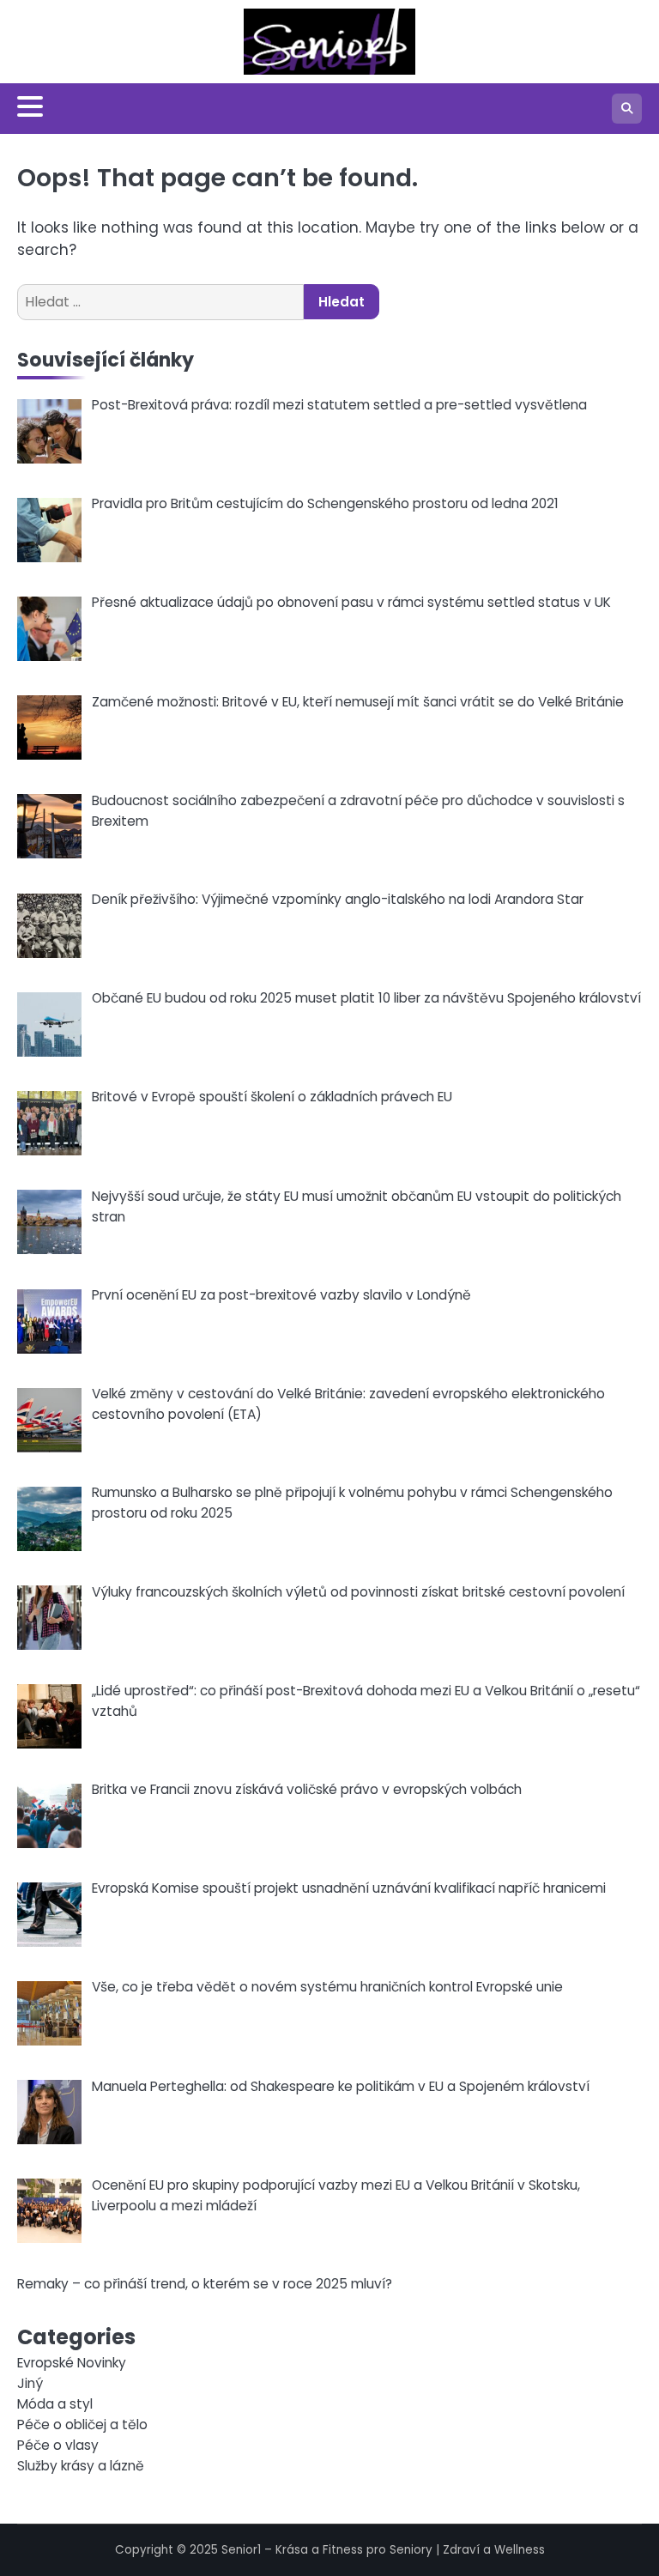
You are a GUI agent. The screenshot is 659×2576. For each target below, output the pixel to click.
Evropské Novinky (72, 2363)
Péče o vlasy (58, 2445)
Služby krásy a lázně (81, 2466)
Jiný (30, 2383)
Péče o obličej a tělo (82, 2424)
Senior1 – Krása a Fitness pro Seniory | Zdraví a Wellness (383, 2550)
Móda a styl (55, 2404)
